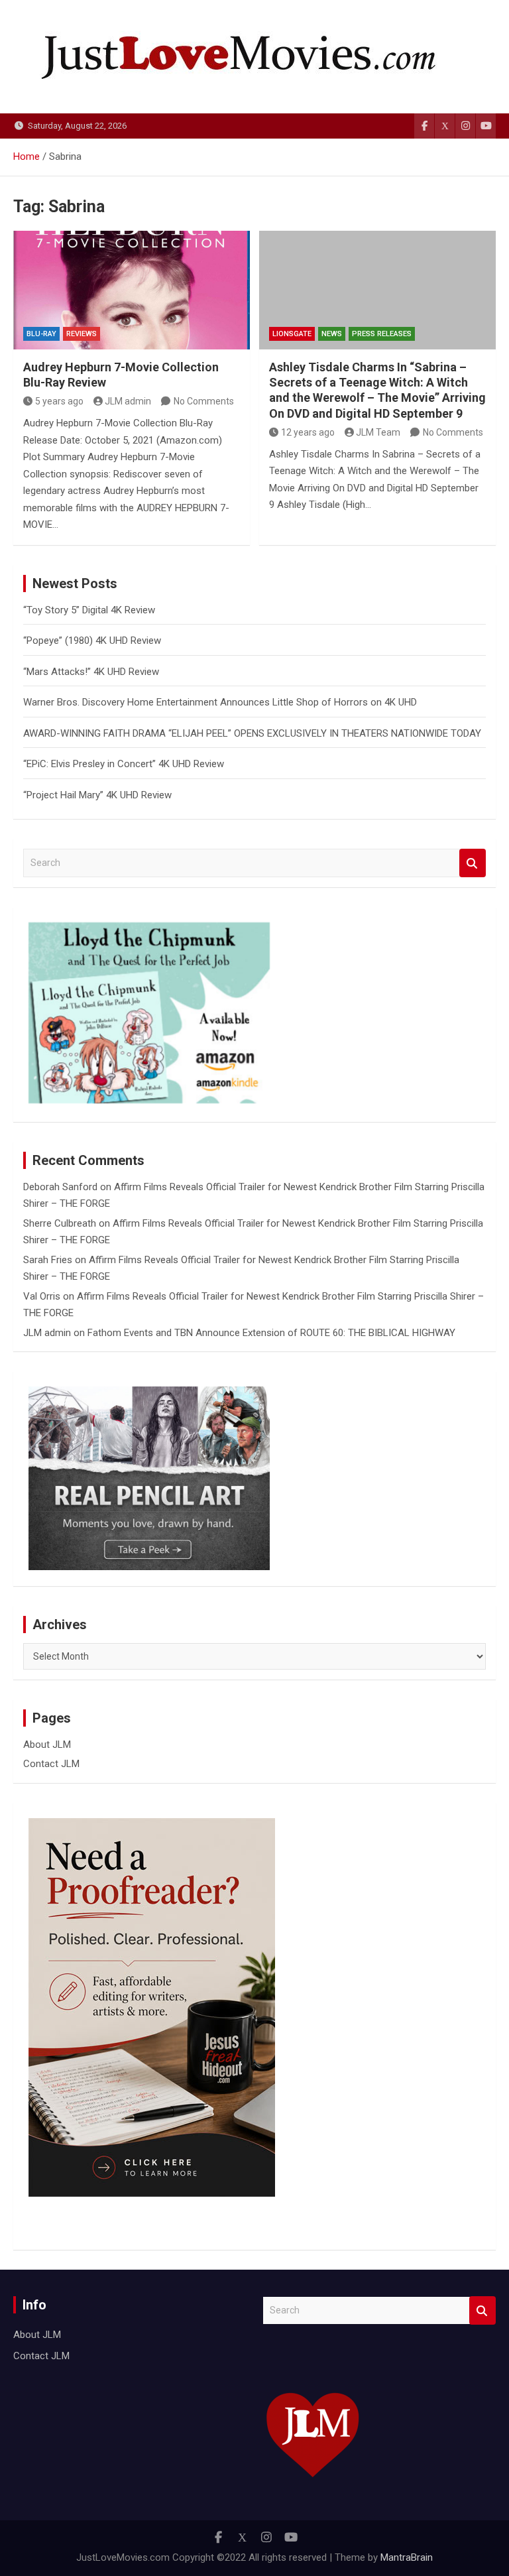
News (332, 334)
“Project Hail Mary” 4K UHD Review (97, 795)
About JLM (47, 1745)
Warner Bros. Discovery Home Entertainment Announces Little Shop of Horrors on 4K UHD (220, 702)
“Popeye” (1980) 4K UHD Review (92, 641)
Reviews (82, 334)
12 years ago (308, 432)
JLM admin (128, 401)
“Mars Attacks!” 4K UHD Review (91, 672)
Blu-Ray (41, 334)
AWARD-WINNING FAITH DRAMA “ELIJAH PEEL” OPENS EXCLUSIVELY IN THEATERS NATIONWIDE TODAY (252, 733)
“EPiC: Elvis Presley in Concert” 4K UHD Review (124, 764)
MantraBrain (407, 2557)
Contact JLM (51, 1764)
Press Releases (382, 334)
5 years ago (59, 401)
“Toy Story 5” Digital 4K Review (89, 610)
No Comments (204, 401)
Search (473, 863)
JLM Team (378, 432)
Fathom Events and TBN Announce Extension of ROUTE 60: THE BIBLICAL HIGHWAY (271, 1333)
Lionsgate (292, 334)
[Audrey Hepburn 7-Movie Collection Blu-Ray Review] (132, 290)
